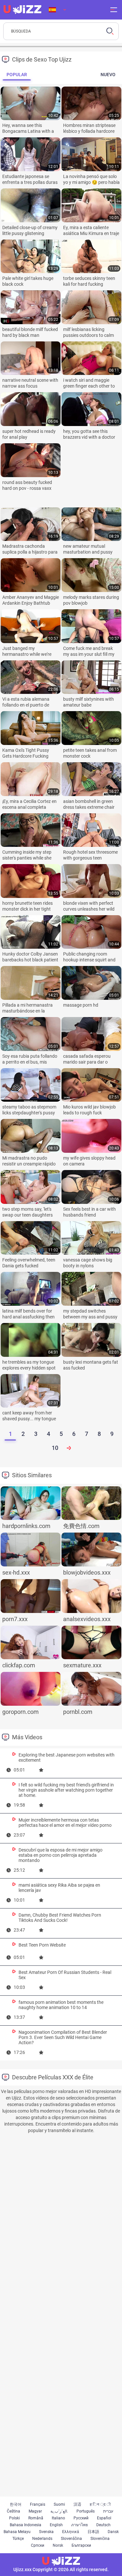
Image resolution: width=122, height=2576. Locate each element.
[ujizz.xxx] (22, 10)
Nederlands (42, 2539)
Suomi (59, 2504)
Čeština (14, 2511)
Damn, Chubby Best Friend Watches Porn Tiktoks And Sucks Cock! (60, 1918)
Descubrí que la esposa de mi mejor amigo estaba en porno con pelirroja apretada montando (61, 1855)
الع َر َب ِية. (59, 2511)
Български (81, 2545)
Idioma (57, 10)
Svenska (46, 2532)
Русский (81, 2518)
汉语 (77, 2504)
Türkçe (18, 2539)
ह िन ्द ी (100, 2504)
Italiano (58, 2518)
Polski (14, 2518)
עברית (108, 2511)
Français (38, 2504)
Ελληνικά (71, 2532)
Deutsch (103, 2525)
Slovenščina (71, 2539)
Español (104, 2518)
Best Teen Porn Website (42, 1945)
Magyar (35, 2511)
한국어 (16, 2504)
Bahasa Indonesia (26, 2525)
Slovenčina (100, 2539)
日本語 (93, 2532)
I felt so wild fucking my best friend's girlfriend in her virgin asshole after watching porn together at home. (66, 1790)
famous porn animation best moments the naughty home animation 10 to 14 (61, 2005)
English (56, 2525)
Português (86, 2511)
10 (55, 1448)
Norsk (58, 2545)
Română (36, 2518)
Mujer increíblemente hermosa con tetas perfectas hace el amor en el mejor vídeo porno (65, 1823)
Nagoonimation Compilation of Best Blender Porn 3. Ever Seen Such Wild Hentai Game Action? (63, 2037)
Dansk (113, 2532)
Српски (38, 2545)
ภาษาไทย (80, 2525)
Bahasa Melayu (17, 2532)
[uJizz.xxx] (61, 2561)
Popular (17, 75)
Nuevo (108, 75)
